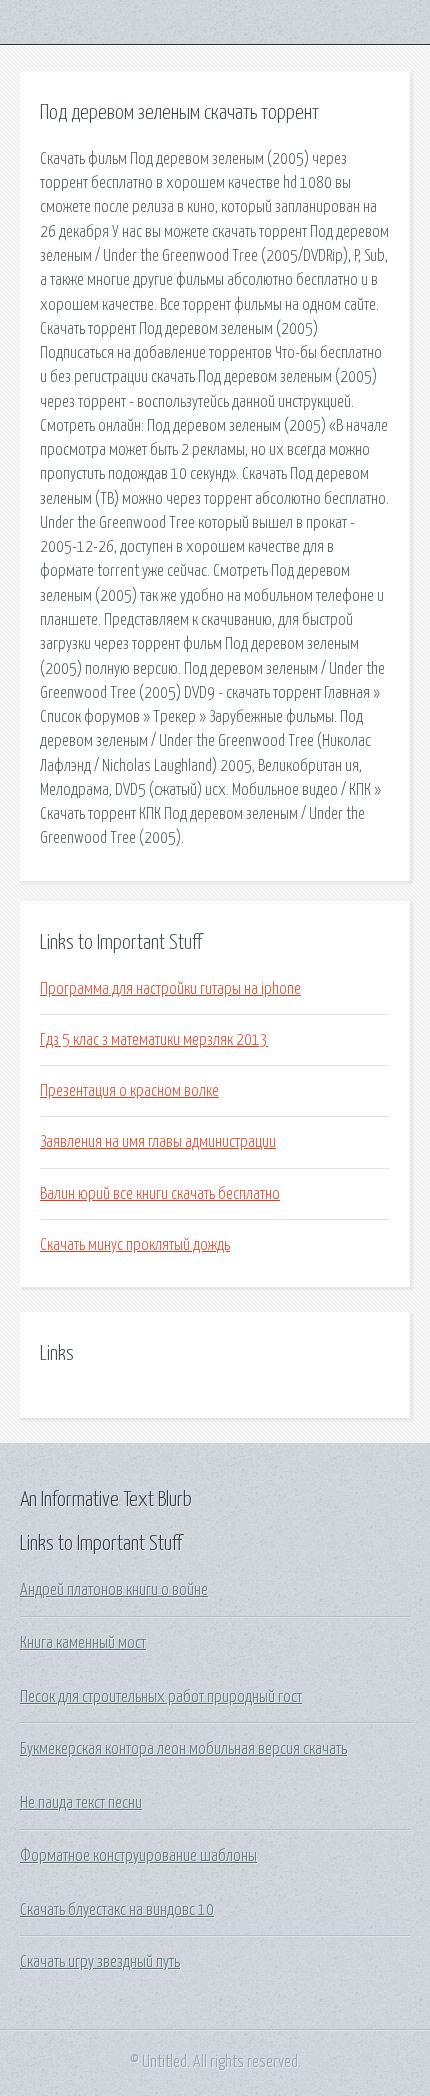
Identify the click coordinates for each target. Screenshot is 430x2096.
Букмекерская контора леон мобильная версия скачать (183, 1749)
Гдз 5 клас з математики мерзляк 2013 (154, 1040)
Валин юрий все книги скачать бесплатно (160, 1194)
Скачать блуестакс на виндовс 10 (117, 1910)
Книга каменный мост (83, 1643)
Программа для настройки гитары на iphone (170, 989)
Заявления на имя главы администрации (158, 1142)
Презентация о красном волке (129, 1091)
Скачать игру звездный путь (100, 1962)
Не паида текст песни (81, 1803)
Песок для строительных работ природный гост (161, 1697)
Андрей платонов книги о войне (114, 1590)
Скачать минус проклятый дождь (135, 1245)
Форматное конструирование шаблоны (138, 1856)
